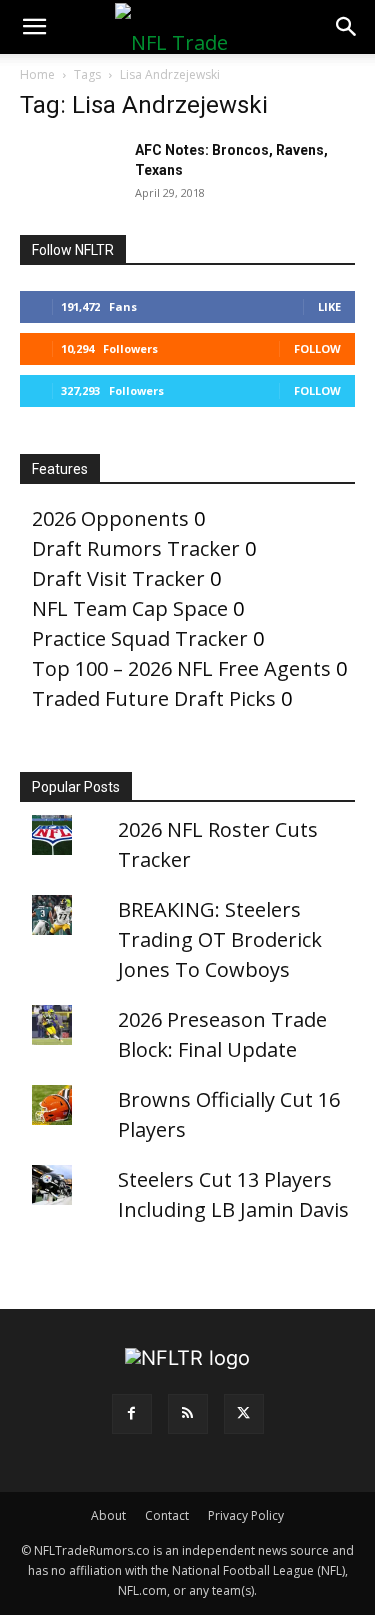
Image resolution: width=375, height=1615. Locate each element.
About (108, 1515)
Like (329, 306)
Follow (317, 348)
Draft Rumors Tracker (136, 548)
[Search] (347, 27)
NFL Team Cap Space (130, 608)
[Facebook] (132, 1414)
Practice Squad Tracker (140, 638)
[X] (244, 1414)
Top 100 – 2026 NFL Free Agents (181, 668)
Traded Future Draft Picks (154, 698)
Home (37, 74)
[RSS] (188, 1414)
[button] (34, 27)
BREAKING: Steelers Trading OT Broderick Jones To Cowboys (220, 939)
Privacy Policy (246, 1515)
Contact (167, 1515)
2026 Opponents (110, 518)
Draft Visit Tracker (118, 578)
